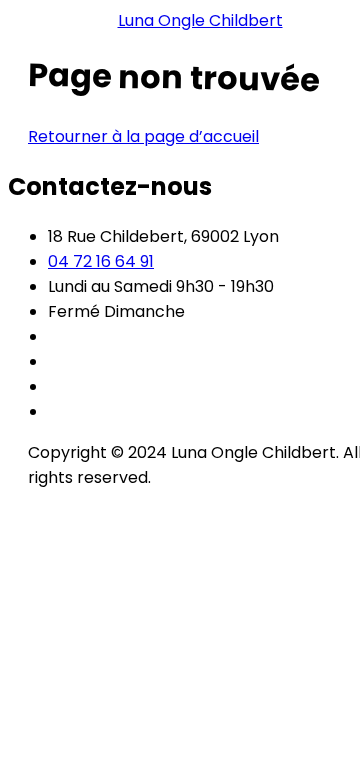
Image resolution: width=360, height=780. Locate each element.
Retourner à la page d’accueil (143, 136)
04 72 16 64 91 (101, 261)
